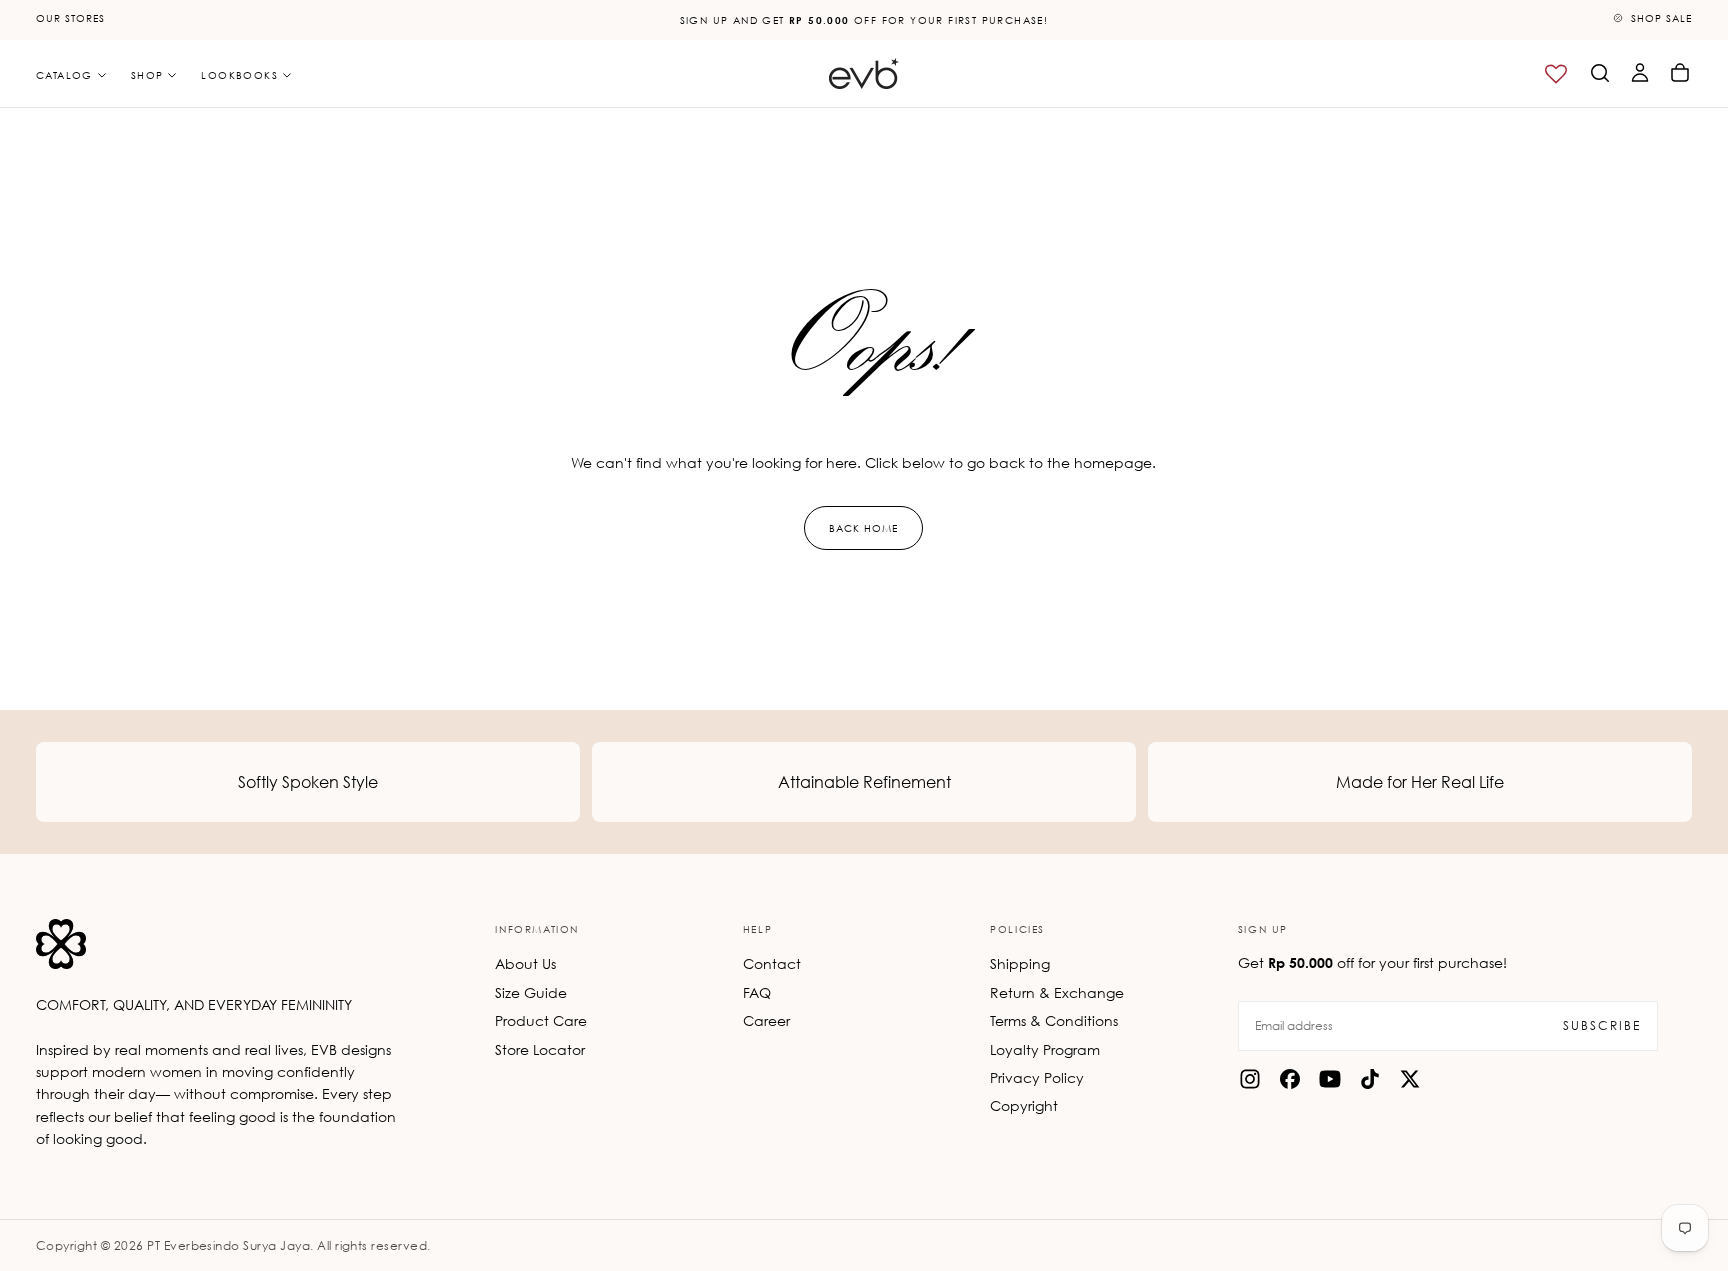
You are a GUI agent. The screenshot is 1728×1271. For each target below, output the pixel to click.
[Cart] (1680, 73)
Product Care (541, 1020)
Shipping (1020, 963)
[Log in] (1640, 73)
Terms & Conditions (1054, 1020)
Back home (863, 528)
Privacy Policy (1037, 1077)
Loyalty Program (1045, 1049)
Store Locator (540, 1049)
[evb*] (61, 944)
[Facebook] (1290, 1079)
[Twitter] (1410, 1079)
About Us (525, 963)
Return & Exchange (1057, 992)
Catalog (64, 75)
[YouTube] (1330, 1079)
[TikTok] (1370, 1079)
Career (766, 1020)
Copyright (1024, 1105)
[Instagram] (1250, 1079)
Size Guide (531, 992)
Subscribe (1602, 1025)
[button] (1600, 73)
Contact (772, 963)
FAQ (757, 992)
